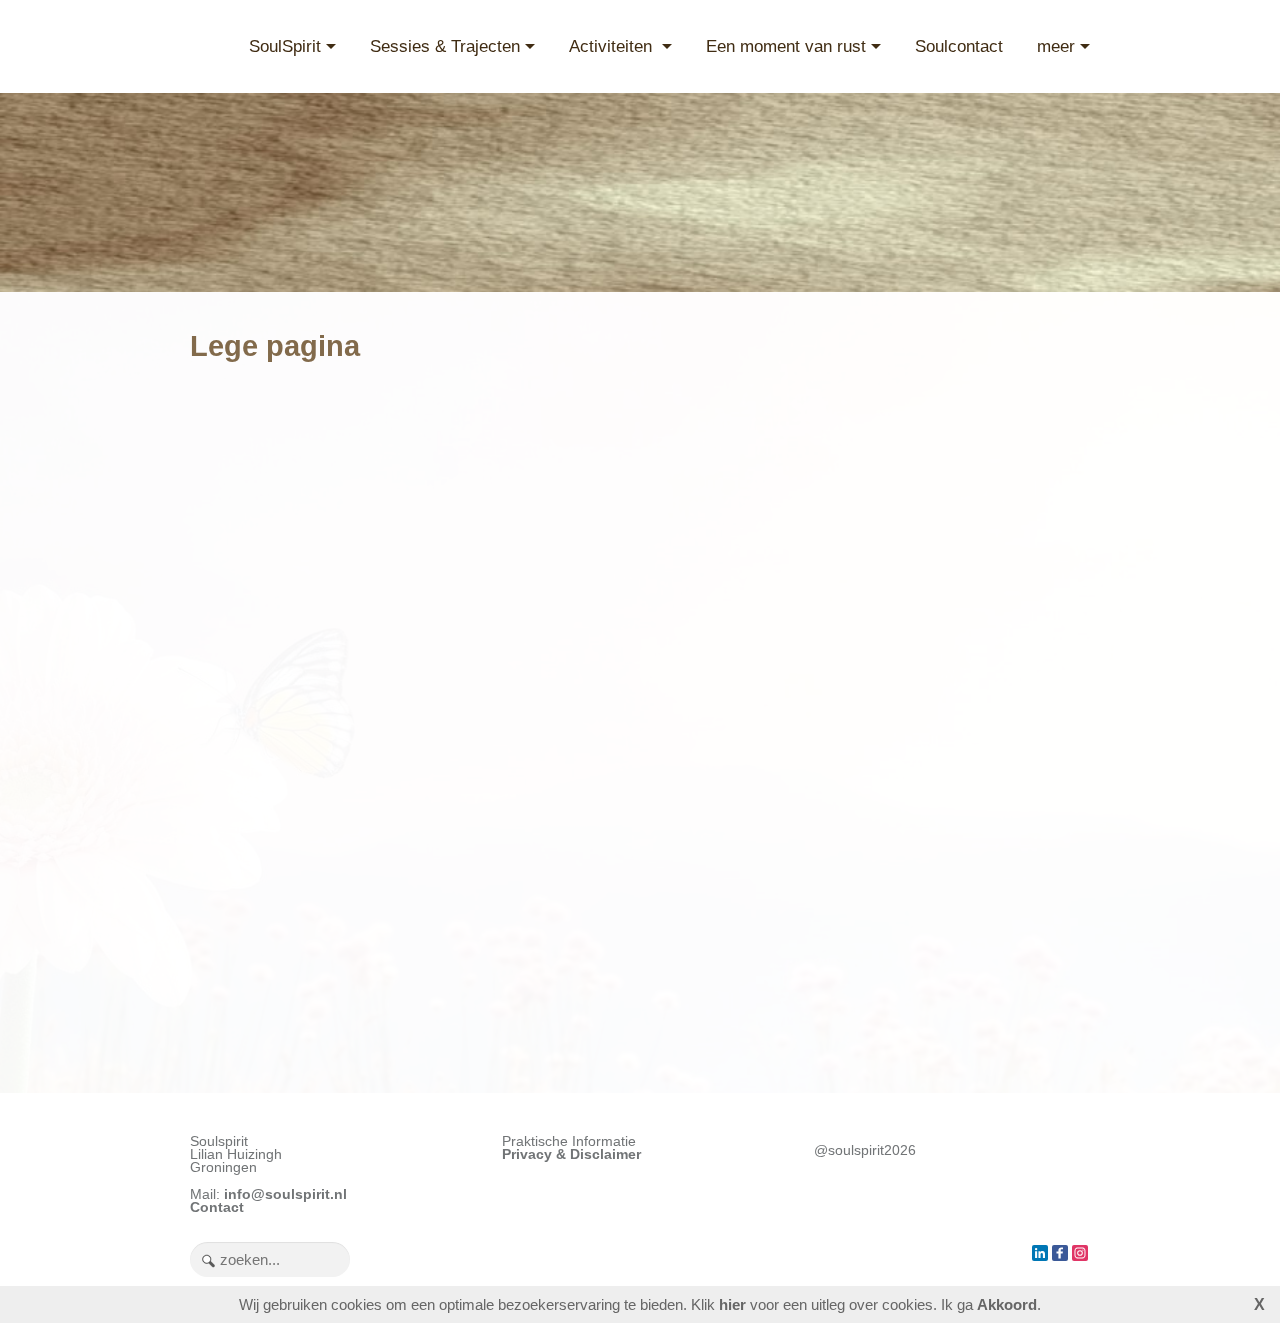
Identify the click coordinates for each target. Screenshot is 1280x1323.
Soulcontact (959, 46)
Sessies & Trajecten (445, 46)
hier (732, 1304)
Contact (217, 1207)
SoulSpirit (285, 46)
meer (1056, 46)
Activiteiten (613, 46)
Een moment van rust (786, 46)
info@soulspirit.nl (285, 1194)
